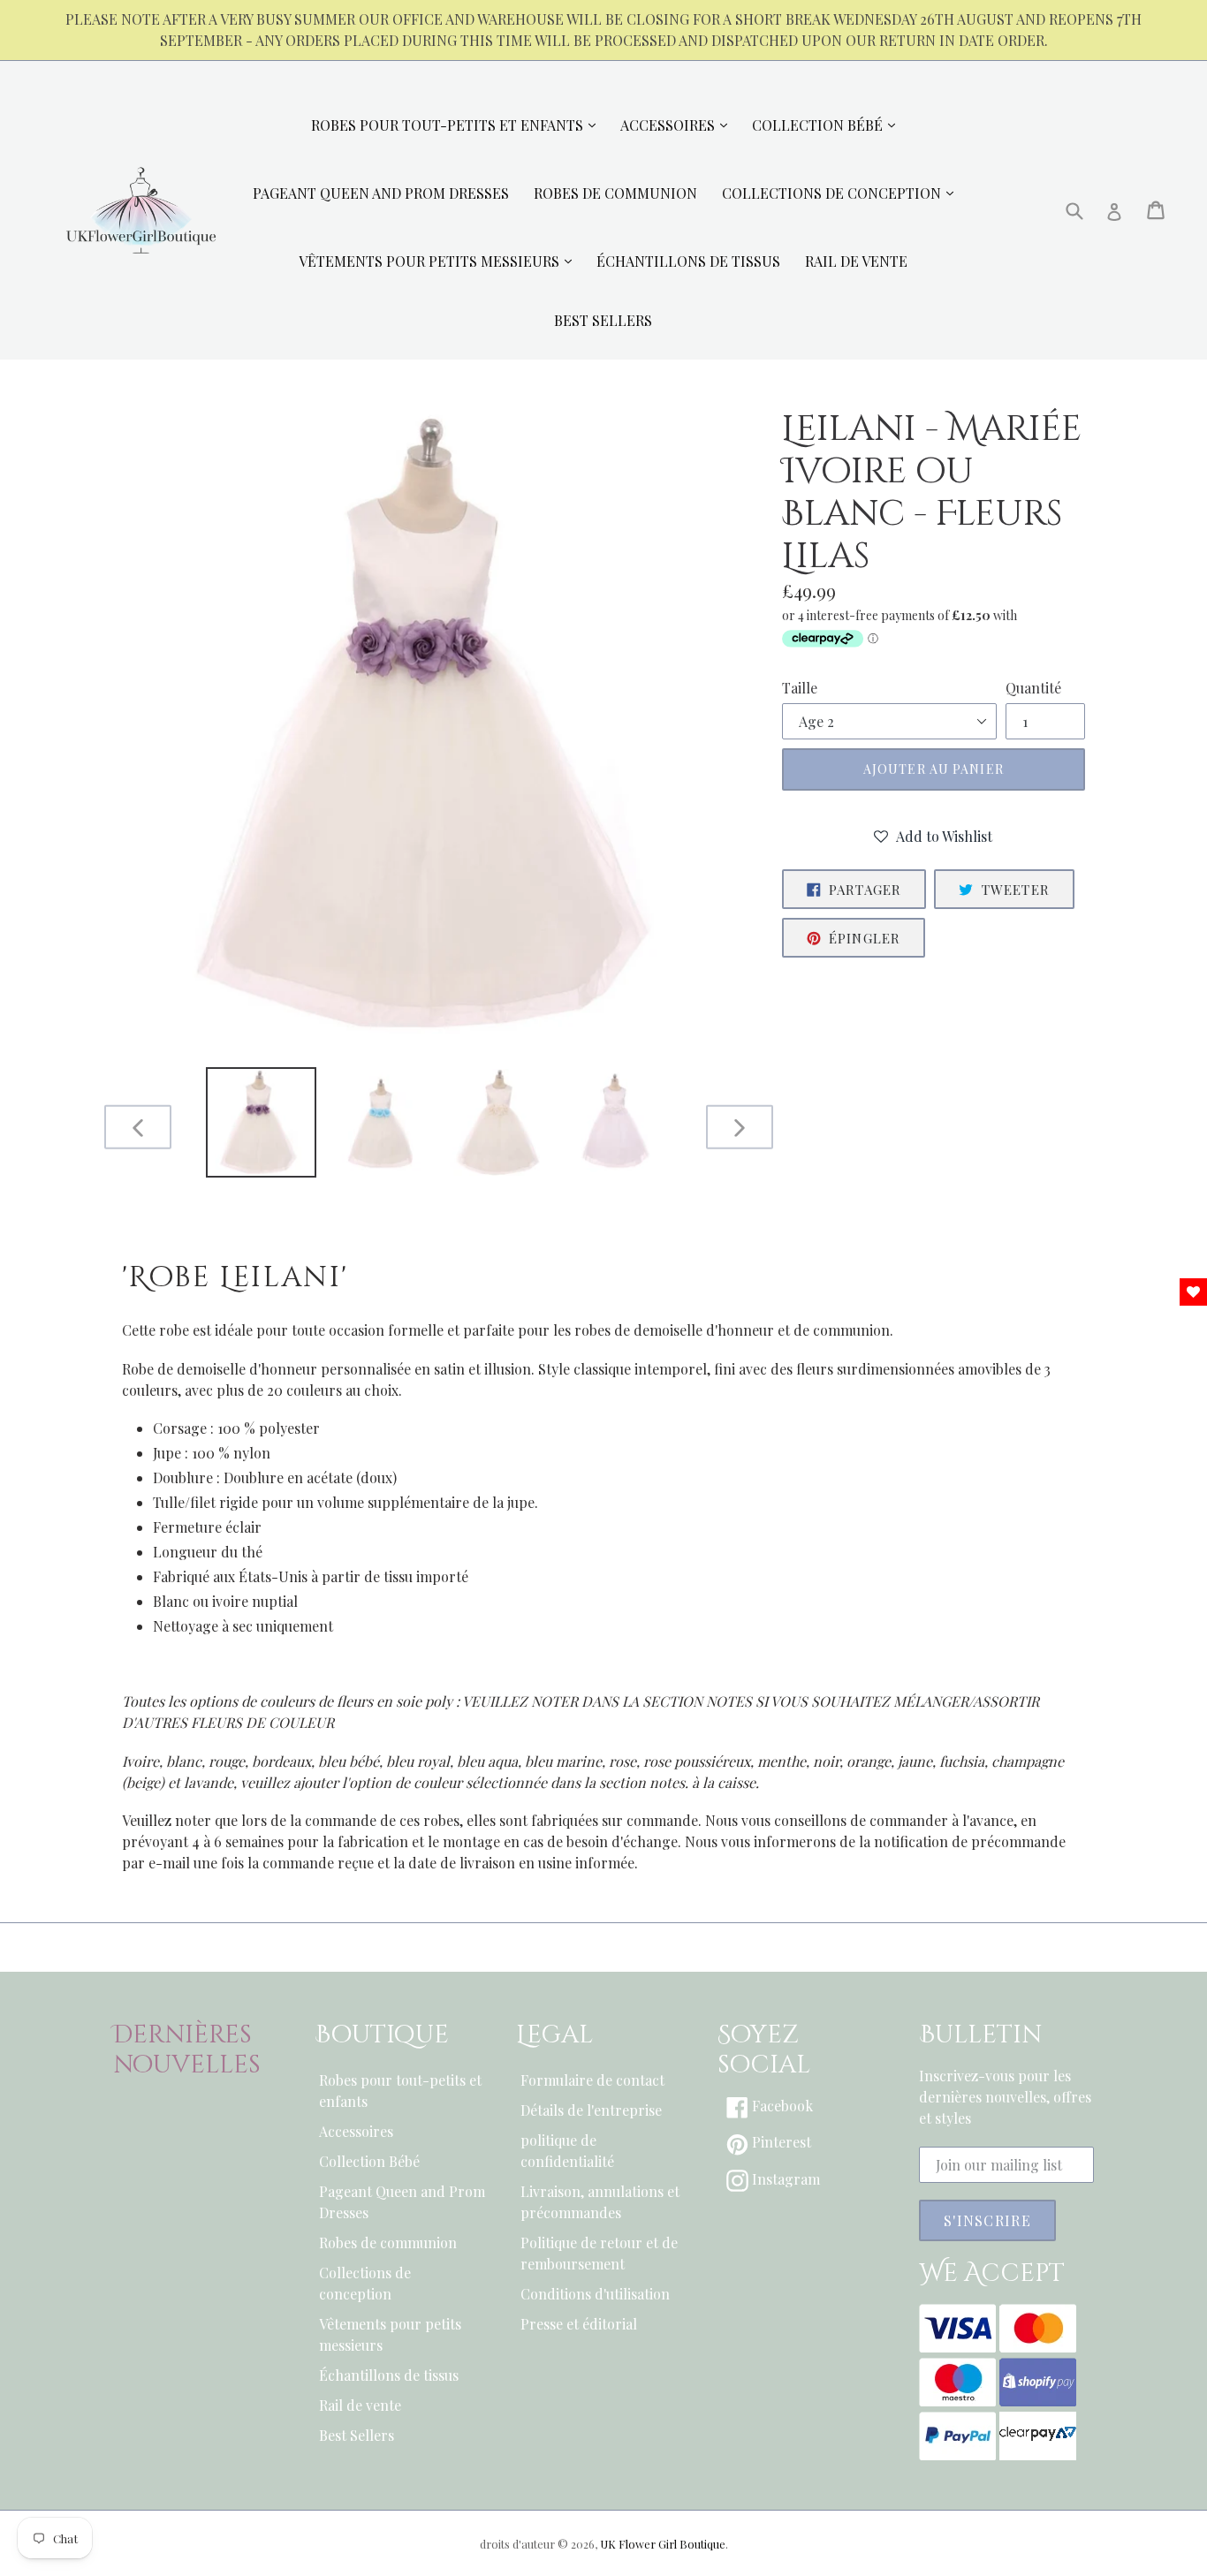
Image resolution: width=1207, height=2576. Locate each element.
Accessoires (356, 2131)
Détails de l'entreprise (591, 2110)
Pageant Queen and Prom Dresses (402, 2202)
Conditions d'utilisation (595, 2294)
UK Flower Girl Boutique (663, 2544)
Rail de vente (360, 2405)
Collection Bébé (369, 2161)
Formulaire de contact (592, 2080)
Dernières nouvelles (187, 2050)
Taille (800, 688)
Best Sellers (357, 2435)
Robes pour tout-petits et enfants (400, 2091)
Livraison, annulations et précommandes (600, 2202)
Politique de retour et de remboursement (599, 2253)
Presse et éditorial (579, 2324)
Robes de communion (388, 2243)
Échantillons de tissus (389, 2375)
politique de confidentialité (567, 2151)
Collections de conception (365, 2283)
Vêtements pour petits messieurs (390, 2334)
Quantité (1033, 688)
